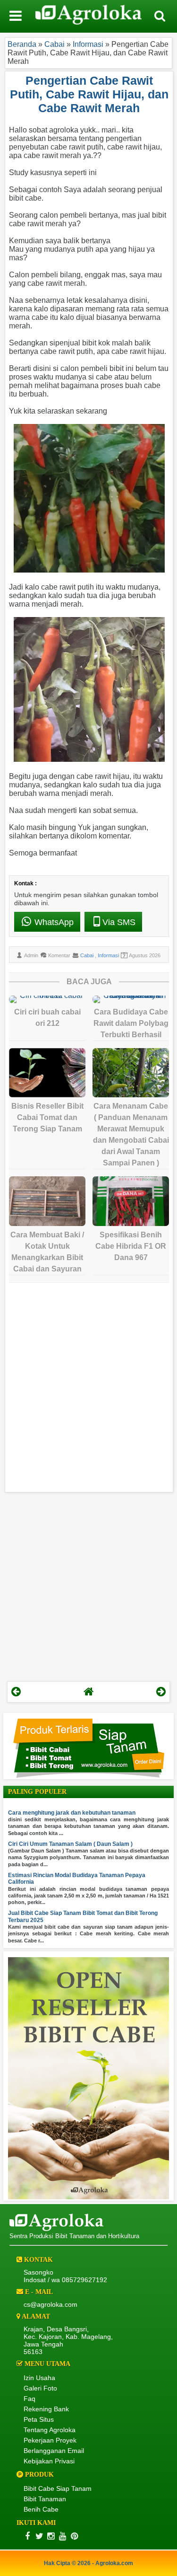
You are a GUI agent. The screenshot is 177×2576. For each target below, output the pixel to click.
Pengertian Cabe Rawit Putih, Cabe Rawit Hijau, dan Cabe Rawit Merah (89, 94)
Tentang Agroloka (50, 2430)
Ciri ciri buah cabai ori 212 (47, 1018)
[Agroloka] (56, 2229)
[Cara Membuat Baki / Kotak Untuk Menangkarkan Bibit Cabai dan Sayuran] (47, 1201)
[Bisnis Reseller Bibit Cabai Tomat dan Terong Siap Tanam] (47, 1073)
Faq (29, 2399)
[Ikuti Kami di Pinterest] (74, 2536)
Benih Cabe (41, 2509)
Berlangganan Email (54, 2451)
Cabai (88, 955)
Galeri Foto (40, 2388)
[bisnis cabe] (88, 2197)
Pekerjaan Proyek (50, 2440)
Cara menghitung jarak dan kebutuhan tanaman (72, 1813)
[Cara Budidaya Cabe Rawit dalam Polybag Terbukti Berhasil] (131, 999)
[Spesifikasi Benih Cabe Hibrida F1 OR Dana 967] (131, 1201)
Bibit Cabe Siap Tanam (58, 2488)
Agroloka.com (114, 2563)
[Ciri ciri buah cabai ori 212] (47, 999)
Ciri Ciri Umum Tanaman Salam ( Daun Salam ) (70, 1844)
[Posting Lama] (161, 1692)
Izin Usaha (39, 2378)
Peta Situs (39, 2419)
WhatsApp (53, 922)
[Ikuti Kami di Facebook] (27, 2536)
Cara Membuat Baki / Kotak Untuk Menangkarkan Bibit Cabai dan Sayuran (47, 1252)
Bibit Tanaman (45, 2499)
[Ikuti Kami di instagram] (51, 2536)
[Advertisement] (88, 1389)
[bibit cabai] (89, 1776)
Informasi (108, 955)
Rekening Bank (46, 2409)
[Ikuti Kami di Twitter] (39, 2536)
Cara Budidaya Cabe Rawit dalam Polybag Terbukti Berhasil (131, 1023)
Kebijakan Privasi (49, 2461)
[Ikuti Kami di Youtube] (63, 2536)
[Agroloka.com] (89, 16)
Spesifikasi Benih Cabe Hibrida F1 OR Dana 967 (131, 1246)
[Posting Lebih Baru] (16, 1692)
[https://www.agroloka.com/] (89, 1692)
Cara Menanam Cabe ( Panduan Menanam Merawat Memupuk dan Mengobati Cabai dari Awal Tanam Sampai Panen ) (131, 1134)
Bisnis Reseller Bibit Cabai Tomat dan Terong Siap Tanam (47, 1117)
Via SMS (119, 922)
